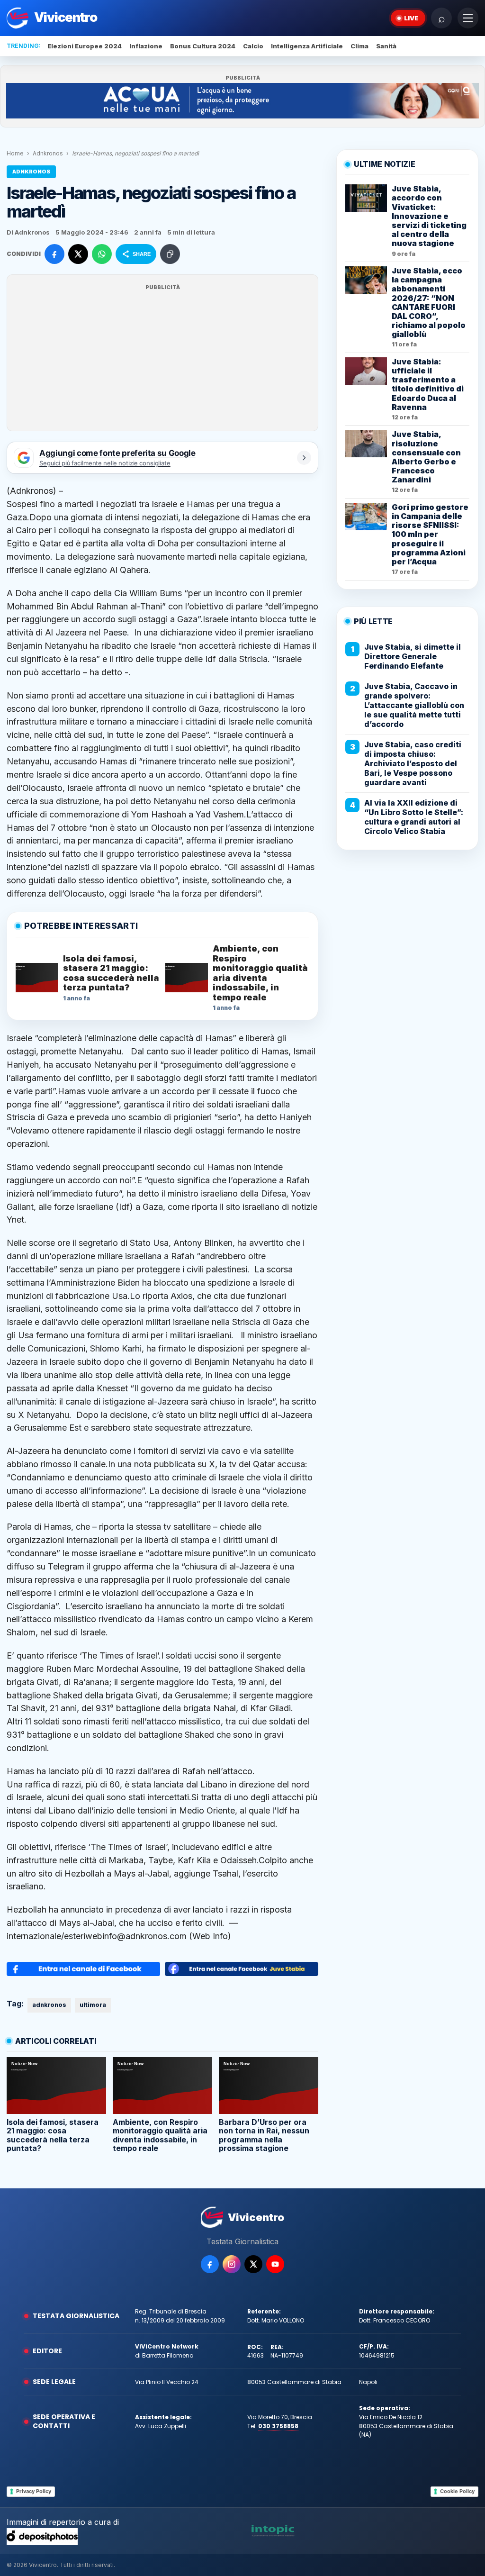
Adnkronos (48, 153)
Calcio (253, 46)
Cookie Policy (457, 2491)
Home (15, 153)
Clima (359, 46)
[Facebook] (210, 2264)
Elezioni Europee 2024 (85, 46)
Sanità (386, 46)
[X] (253, 2264)
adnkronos (49, 2005)
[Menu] (468, 18)
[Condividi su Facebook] (54, 254)
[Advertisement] (162, 359)
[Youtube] (275, 2264)
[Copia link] (170, 254)
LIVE (411, 18)
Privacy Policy (34, 2491)
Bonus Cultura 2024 (203, 46)
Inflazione (146, 46)
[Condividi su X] (78, 254)
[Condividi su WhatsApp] (102, 254)
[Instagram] (232, 2264)
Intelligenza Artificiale (307, 46)
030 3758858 (278, 2426)
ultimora (93, 2005)
